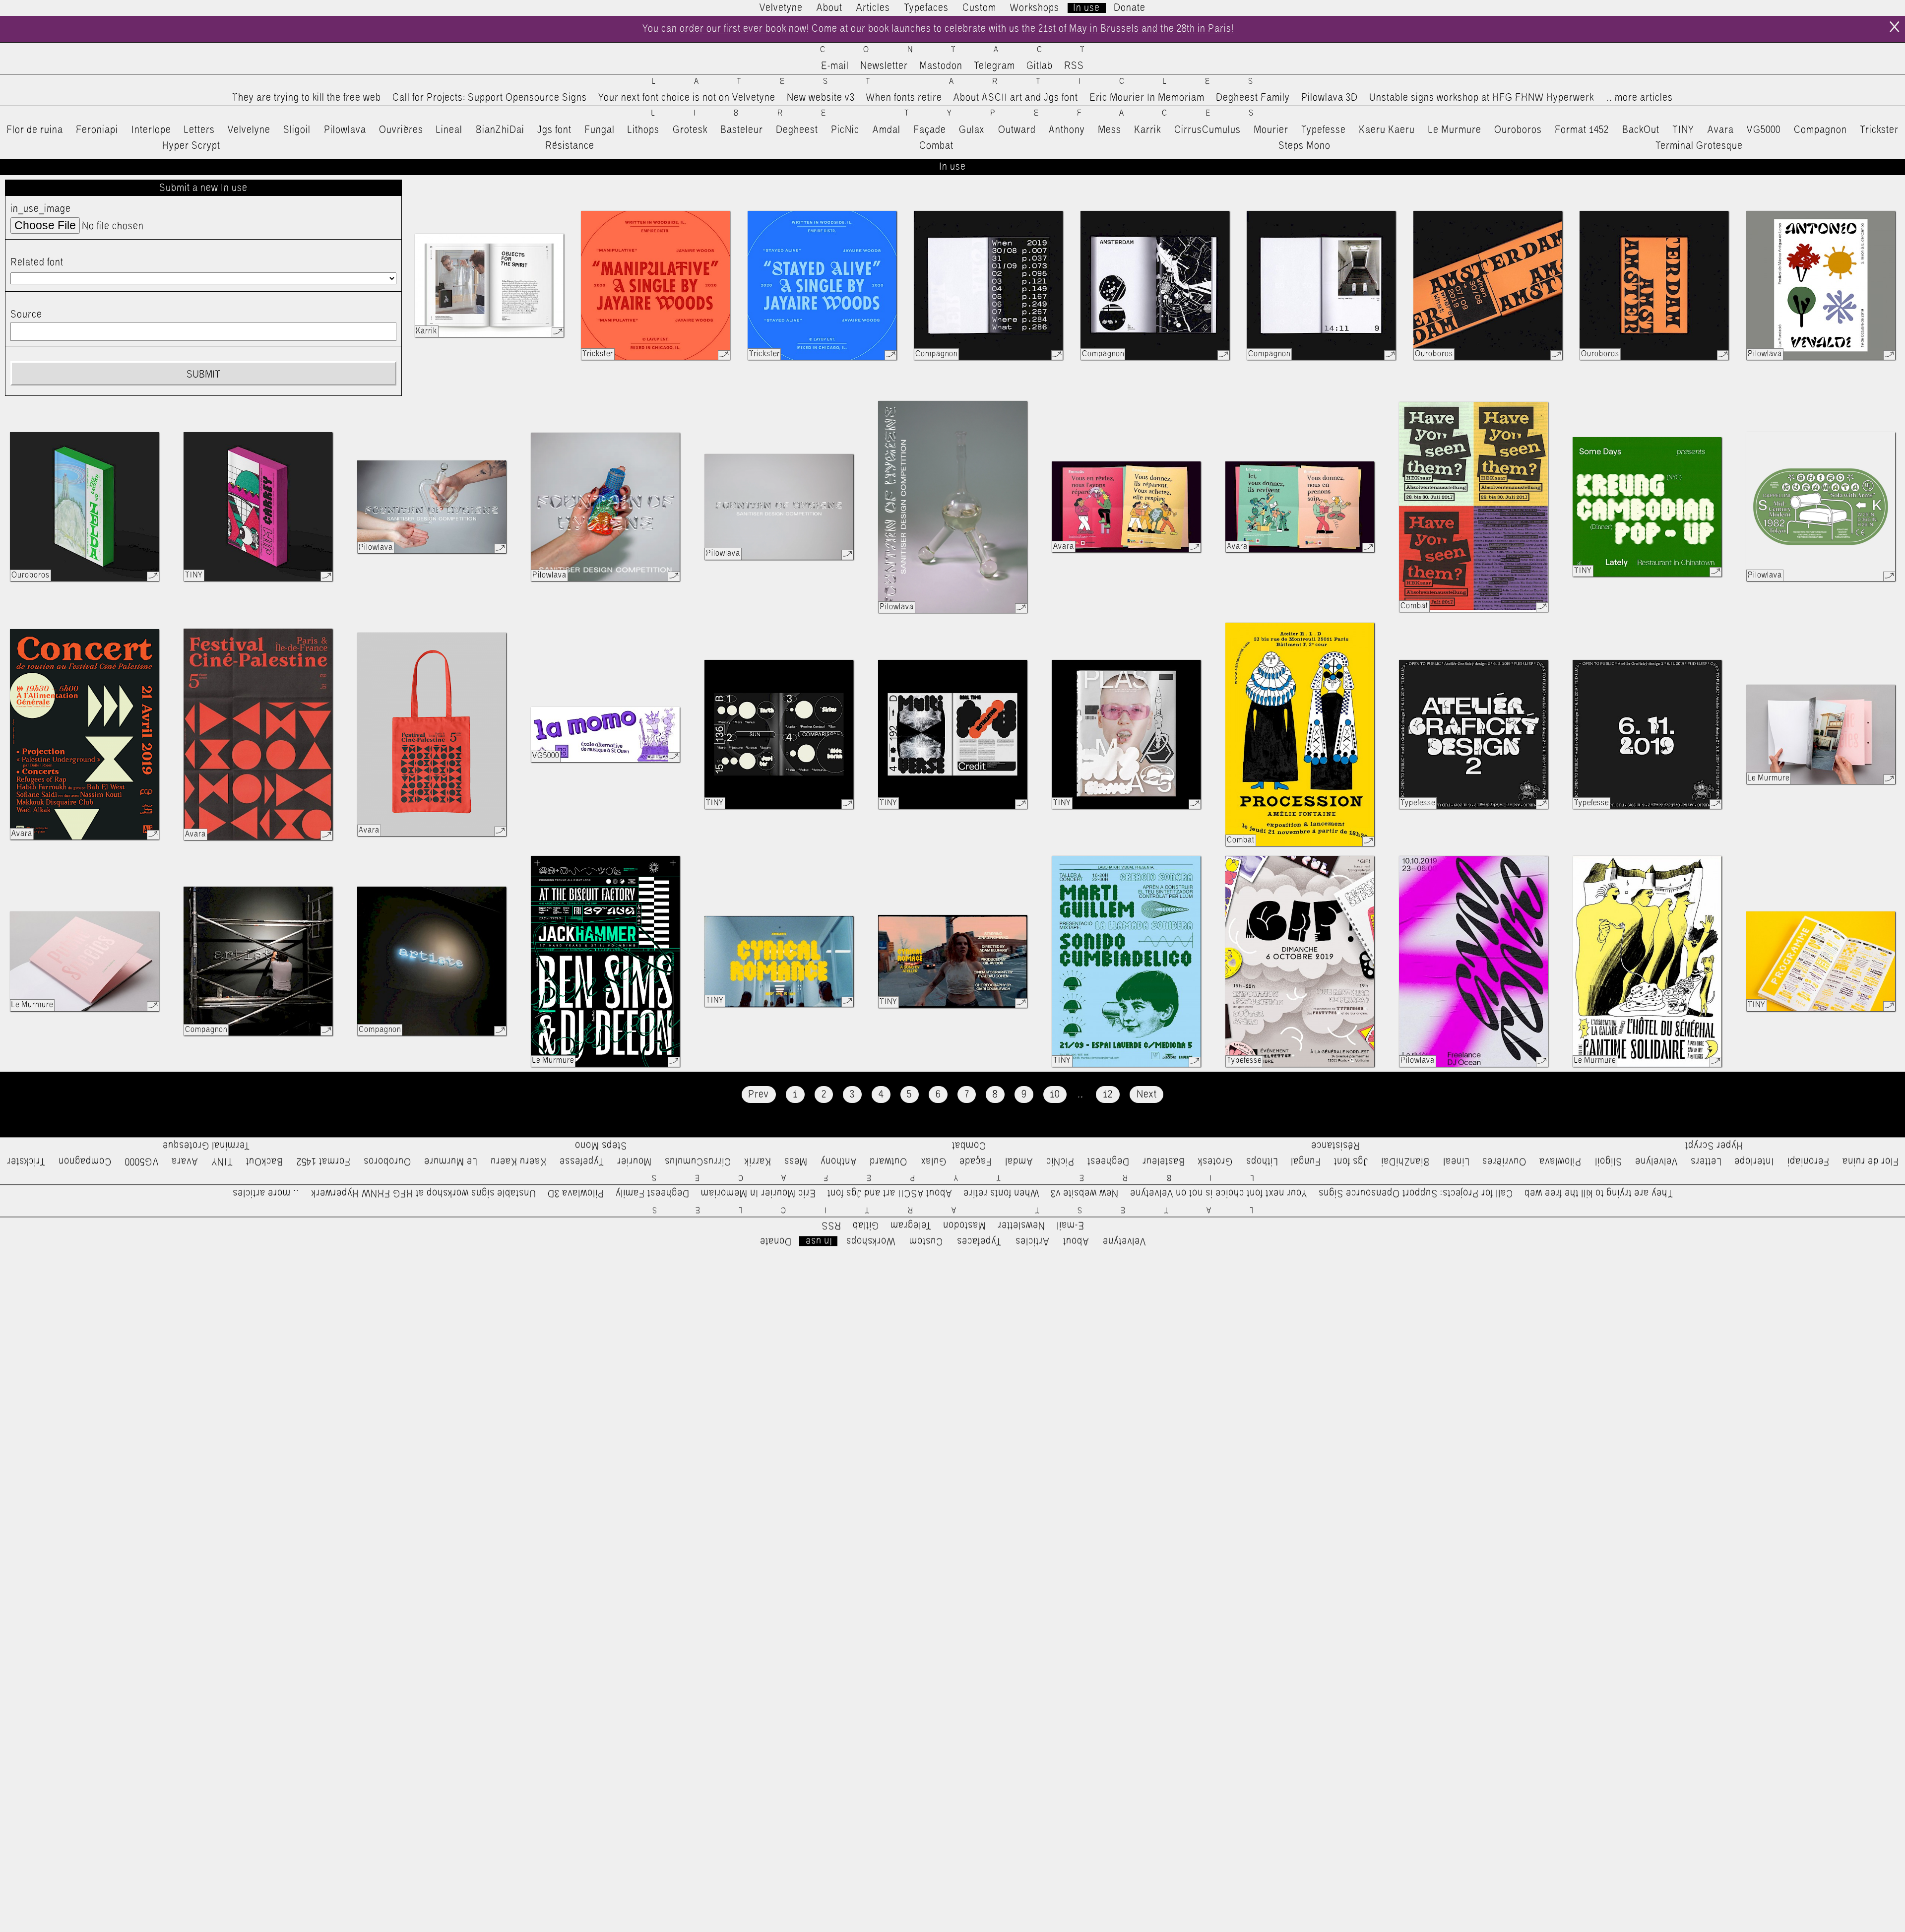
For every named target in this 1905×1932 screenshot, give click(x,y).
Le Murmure (1455, 130)
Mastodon (941, 66)
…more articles (1639, 98)
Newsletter (884, 66)
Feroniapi (97, 130)
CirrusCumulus (1207, 130)
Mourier (1271, 130)
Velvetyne (781, 8)
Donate (1130, 8)
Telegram (994, 66)
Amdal (887, 130)
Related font (37, 262)
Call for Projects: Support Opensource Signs (490, 98)
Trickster (1879, 130)
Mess (1110, 130)
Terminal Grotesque (1699, 146)
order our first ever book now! (744, 29)
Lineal (449, 130)
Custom (979, 8)
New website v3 (821, 98)
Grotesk (690, 130)
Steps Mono (1304, 146)
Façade (930, 130)
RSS (1074, 66)
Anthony (1067, 130)
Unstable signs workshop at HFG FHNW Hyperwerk (1482, 98)
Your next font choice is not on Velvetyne (687, 98)
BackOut (1641, 130)
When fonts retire (904, 98)
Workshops (1035, 8)
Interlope (151, 130)
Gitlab (1040, 66)
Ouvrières (401, 130)
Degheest (797, 130)
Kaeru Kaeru (1387, 130)
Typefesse (1324, 130)
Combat (936, 146)
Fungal (600, 130)
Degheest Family (1253, 98)
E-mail (835, 66)
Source (26, 315)
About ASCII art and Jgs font (1016, 98)
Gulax (972, 130)
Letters (199, 130)
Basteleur (742, 130)
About (829, 8)
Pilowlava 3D (1330, 98)
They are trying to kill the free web (307, 98)
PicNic (845, 130)
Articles (873, 8)
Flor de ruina (35, 130)
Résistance (570, 146)
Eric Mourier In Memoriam (1147, 98)
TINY (1683, 130)
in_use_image (41, 209)
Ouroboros (1518, 130)
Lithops (643, 130)
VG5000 (1764, 130)
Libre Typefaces (972, 113)
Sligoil (297, 130)
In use (1086, 8)
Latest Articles (971, 82)
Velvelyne (249, 130)
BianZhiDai (500, 130)
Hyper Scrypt (191, 146)
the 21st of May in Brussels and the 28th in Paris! (1128, 29)
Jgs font (554, 130)
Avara (1721, 130)
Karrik (1147, 130)
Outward (1017, 130)
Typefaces (926, 8)
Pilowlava (345, 130)
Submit (203, 375)
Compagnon (1820, 130)
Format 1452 (1582, 130)
